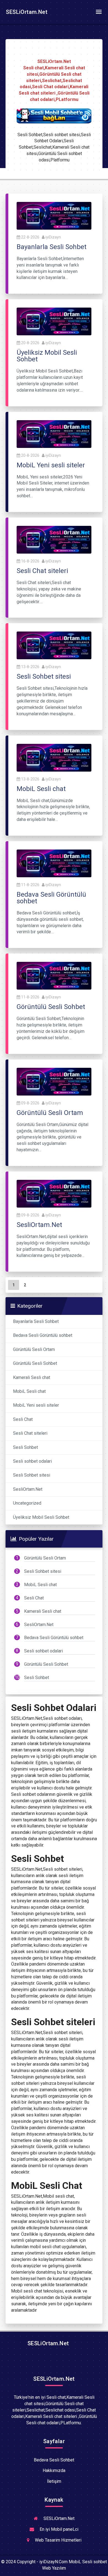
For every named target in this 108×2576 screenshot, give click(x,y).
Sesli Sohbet (25, 1447)
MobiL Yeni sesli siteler (36, 1405)
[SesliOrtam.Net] (54, 1193)
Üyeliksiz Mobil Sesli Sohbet (41, 1517)
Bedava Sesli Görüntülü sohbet (43, 1335)
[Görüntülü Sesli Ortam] (54, 1081)
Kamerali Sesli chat (32, 1377)
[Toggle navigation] (99, 12)
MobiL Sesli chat (29, 1391)
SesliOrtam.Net (28, 1489)
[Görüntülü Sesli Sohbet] (54, 976)
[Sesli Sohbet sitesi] (54, 645)
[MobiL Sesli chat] (54, 757)
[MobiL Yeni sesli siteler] (54, 434)
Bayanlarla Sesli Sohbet (36, 1321)
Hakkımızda (54, 2470)
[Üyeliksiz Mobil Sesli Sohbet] (54, 321)
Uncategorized (27, 1503)
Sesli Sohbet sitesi (32, 1475)
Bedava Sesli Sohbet (54, 2460)
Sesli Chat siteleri (30, 1433)
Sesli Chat (23, 1419)
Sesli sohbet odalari (32, 1461)
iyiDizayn (53, 237)
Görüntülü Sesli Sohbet (35, 1363)
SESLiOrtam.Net (26, 12)
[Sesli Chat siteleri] (54, 539)
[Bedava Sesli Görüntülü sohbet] (54, 863)
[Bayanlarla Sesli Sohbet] (54, 215)
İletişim (54, 2481)
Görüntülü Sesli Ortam (34, 1349)
